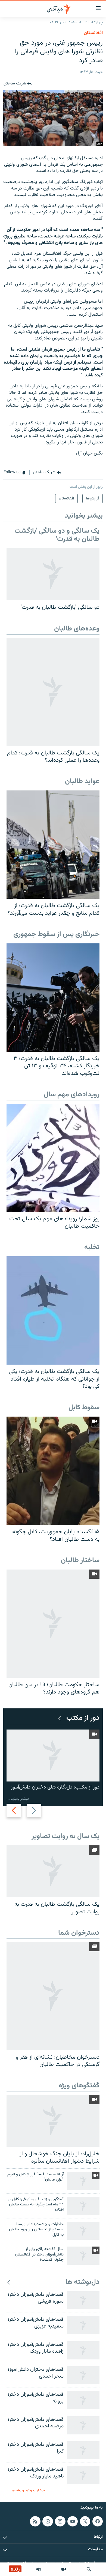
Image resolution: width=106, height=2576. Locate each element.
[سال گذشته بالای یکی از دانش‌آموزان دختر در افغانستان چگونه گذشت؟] (83, 2256)
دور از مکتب (83, 1718)
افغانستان (93, 33)
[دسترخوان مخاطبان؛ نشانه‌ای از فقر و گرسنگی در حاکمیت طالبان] (53, 1996)
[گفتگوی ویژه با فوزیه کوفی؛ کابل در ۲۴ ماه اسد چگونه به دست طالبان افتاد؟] (83, 2206)
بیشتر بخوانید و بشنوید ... (26, 2490)
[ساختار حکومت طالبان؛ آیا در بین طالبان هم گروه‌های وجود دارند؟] (53, 1624)
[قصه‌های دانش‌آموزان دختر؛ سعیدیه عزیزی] (83, 2325)
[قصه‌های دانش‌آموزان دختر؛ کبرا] (83, 2450)
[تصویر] (64, 2569)
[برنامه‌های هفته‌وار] (39, 2569)
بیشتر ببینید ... (18, 1799)
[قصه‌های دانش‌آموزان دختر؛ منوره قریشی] (83, 2300)
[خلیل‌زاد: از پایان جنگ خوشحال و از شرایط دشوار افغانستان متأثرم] (53, 2121)
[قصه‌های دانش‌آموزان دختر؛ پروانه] (83, 2400)
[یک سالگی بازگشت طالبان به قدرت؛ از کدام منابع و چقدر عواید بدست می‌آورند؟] (53, 845)
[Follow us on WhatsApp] (48, 2521)
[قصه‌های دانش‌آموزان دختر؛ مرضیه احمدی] (83, 2425)
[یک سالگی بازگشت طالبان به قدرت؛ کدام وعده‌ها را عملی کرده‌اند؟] (53, 692)
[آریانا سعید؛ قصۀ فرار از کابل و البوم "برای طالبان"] (83, 2181)
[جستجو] (89, 2569)
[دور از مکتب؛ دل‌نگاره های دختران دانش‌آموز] (53, 1756)
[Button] (18, 84)
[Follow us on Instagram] (60, 2521)
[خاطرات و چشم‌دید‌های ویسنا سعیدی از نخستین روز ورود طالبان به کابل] (83, 2231)
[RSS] (35, 2521)
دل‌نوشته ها (82, 2282)
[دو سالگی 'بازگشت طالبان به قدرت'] (53, 574)
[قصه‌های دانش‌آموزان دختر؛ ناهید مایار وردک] (83, 2475)
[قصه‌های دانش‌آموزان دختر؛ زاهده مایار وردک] (83, 2350)
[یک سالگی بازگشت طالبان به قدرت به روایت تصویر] (53, 1871)
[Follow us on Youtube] (73, 2521)
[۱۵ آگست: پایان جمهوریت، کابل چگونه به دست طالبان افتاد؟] (53, 1471)
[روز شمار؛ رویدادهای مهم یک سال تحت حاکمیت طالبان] (53, 1158)
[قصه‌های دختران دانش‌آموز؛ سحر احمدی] (83, 2375)
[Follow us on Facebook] (98, 2521)
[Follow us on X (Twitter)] (85, 2521)
